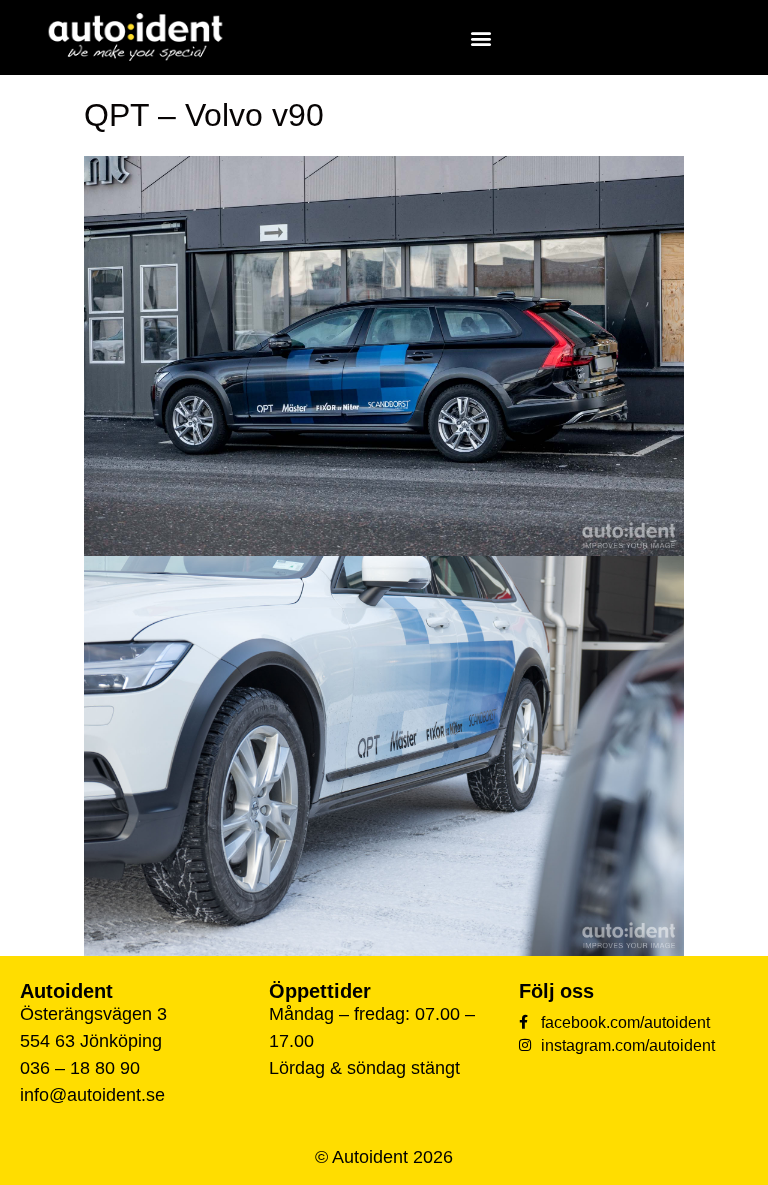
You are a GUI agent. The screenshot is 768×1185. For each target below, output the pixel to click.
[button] (481, 37)
